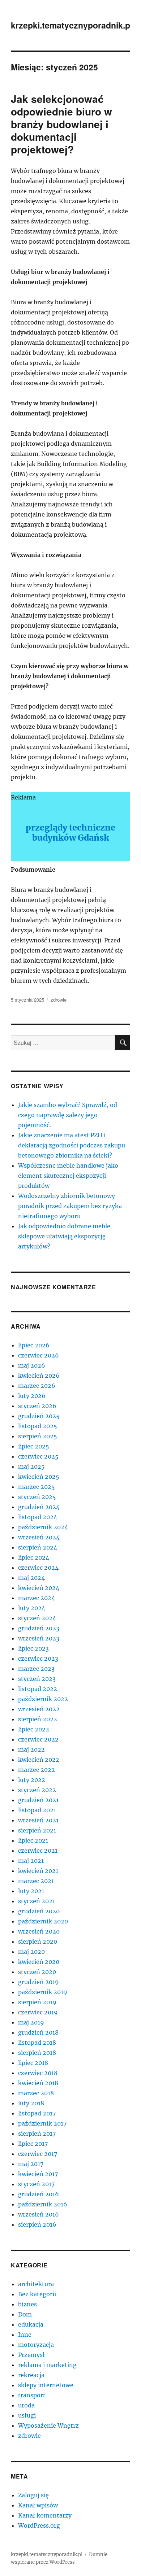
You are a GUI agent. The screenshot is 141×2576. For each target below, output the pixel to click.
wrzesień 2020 (39, 1931)
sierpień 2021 (37, 1830)
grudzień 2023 (39, 1628)
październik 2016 (43, 2204)
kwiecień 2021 (38, 1871)
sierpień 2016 (37, 2224)
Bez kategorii (37, 2294)
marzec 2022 (37, 1770)
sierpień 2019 (37, 2002)
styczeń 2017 (36, 2184)
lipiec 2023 (33, 1648)
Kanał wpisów (38, 2505)
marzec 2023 (36, 1669)
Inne (25, 2335)
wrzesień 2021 (38, 1820)
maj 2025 (31, 1466)
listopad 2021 (37, 1810)
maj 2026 (32, 1365)
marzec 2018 (36, 2093)
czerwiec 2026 (39, 1355)
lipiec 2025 (34, 1446)
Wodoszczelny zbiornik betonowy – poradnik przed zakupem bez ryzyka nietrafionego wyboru (70, 1206)
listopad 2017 (37, 2113)
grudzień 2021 (38, 1800)
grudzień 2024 (39, 1507)
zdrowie (59, 1000)
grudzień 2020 (39, 1911)
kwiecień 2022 (39, 1760)
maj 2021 (31, 1861)
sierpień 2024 (38, 1547)
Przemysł (31, 2355)
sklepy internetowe (46, 2385)
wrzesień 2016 (39, 2214)
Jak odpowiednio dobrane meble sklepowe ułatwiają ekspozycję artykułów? (64, 1236)
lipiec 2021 (33, 1840)
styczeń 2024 (37, 1618)
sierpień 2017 (37, 2133)
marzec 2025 (37, 1487)
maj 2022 (31, 1749)
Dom (25, 2314)
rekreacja (31, 2375)
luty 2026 (32, 1396)
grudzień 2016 (39, 2194)
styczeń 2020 (37, 1972)
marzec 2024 (37, 1598)
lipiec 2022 (34, 1729)
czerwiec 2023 (38, 1659)
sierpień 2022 (38, 1719)
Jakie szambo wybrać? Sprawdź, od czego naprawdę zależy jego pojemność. (68, 1115)
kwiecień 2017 (38, 2174)
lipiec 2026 (34, 1345)
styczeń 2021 (37, 1901)
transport (32, 2395)
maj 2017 (31, 2164)
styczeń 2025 (37, 1497)
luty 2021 (31, 1891)
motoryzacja (36, 2345)
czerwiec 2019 (38, 2012)
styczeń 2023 (37, 1679)
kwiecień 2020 (39, 1962)
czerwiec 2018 (38, 2073)
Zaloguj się (33, 2495)
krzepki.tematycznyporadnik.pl (72, 25)
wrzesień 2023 (39, 1638)
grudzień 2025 (39, 1416)
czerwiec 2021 (38, 1851)
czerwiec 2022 (38, 1739)
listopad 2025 (38, 1426)
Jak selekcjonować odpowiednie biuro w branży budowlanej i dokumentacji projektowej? (61, 124)
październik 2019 (43, 1992)
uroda (26, 2405)
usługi (27, 2415)
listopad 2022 (38, 1689)
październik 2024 (43, 1527)
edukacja (31, 2324)
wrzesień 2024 (39, 1537)
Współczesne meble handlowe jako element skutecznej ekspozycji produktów (68, 1176)
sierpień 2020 (38, 1941)
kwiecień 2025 (39, 1477)
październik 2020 (43, 1921)
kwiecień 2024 (39, 1588)
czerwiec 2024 (38, 1568)
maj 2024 (31, 1578)
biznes (27, 2304)
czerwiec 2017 (38, 2154)
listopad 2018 (37, 2043)
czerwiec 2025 (38, 1456)
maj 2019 (31, 2022)
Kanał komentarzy (45, 2515)
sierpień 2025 (38, 1436)
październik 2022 (43, 1699)
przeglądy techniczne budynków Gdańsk (70, 832)
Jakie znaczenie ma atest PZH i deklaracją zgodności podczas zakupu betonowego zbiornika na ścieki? (72, 1145)
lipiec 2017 (33, 2144)
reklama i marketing (47, 2365)
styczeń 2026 (37, 1406)
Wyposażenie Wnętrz (48, 2425)
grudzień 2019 (39, 1982)
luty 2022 (32, 1780)
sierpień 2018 (37, 2053)
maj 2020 (31, 1952)
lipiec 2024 (34, 1557)
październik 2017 (42, 2123)
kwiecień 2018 (38, 2083)
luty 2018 (31, 2103)
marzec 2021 (36, 1881)
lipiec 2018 (33, 2063)
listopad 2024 (38, 1517)
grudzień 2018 (38, 2032)
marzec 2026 (37, 1386)
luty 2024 (32, 1608)
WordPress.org (39, 2525)
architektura (36, 2284)
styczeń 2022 (37, 1790)
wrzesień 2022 (39, 1709)
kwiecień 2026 (39, 1376)
